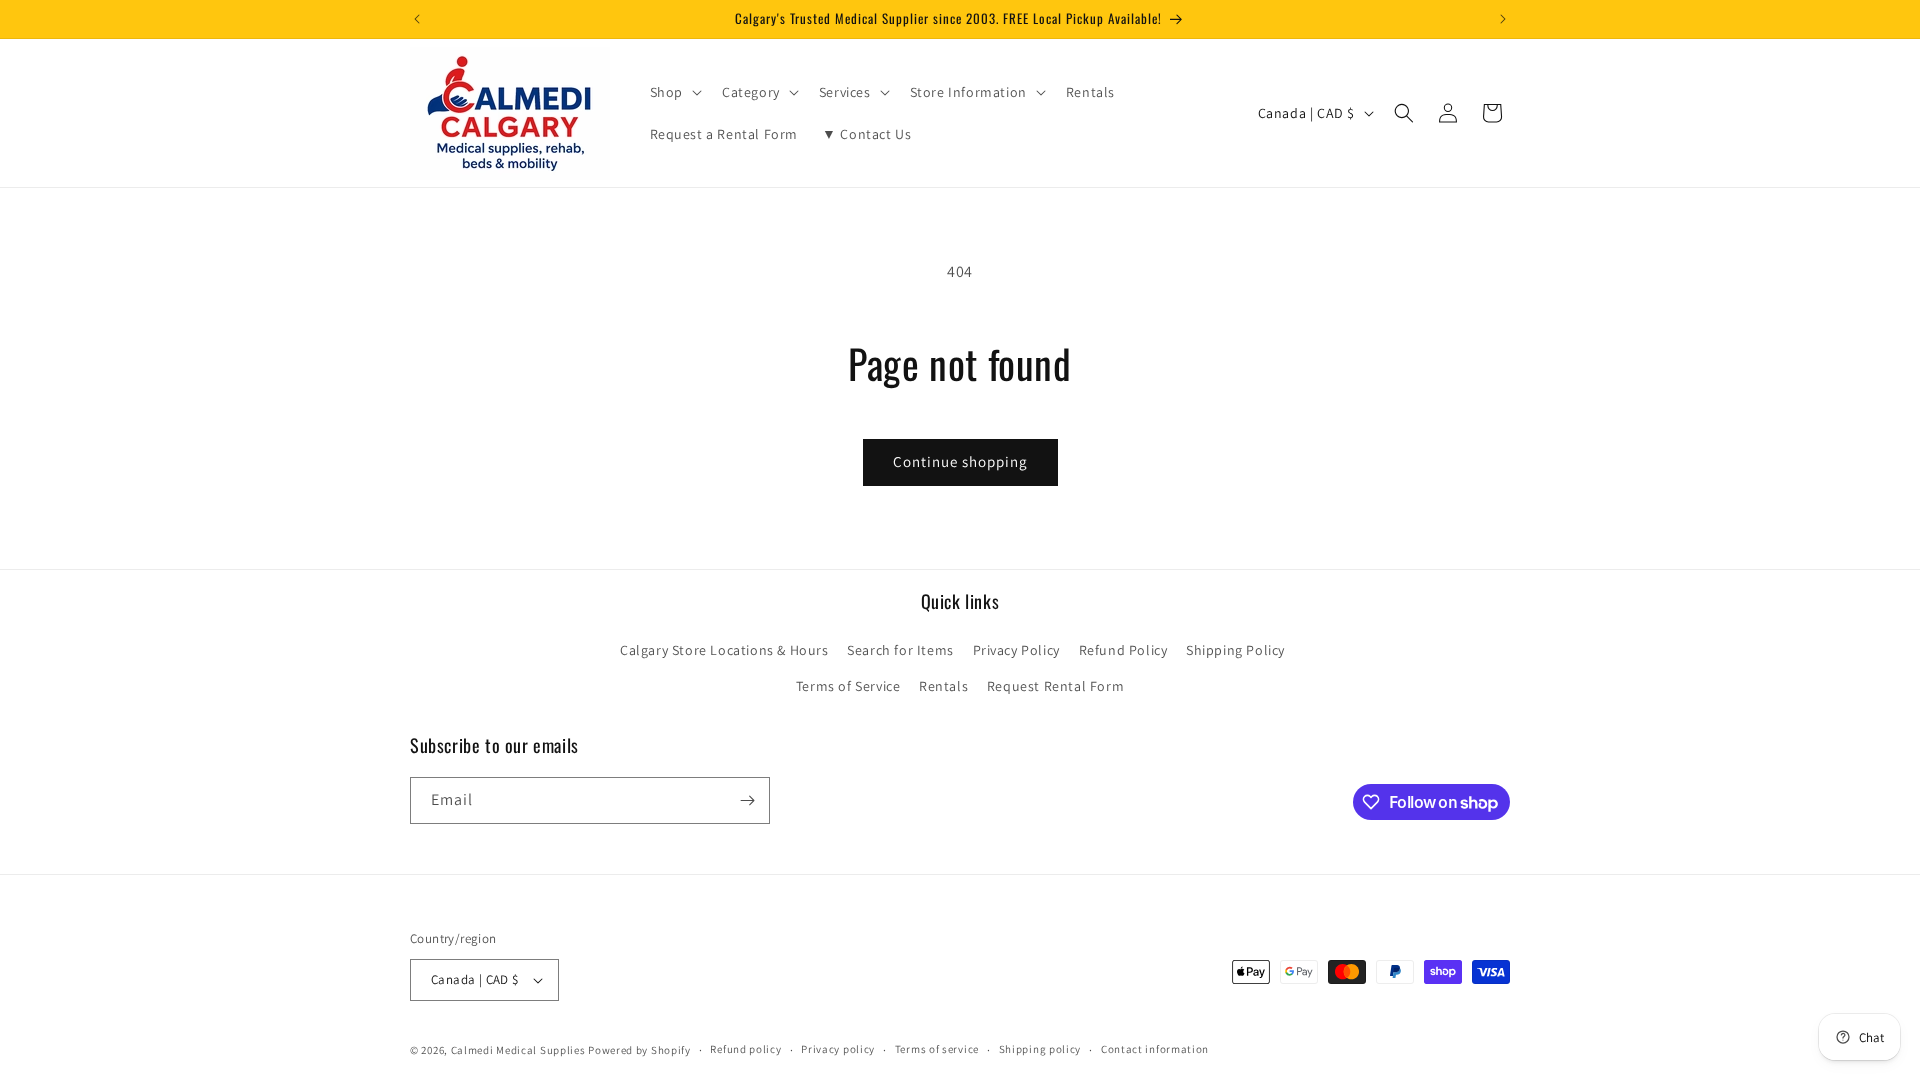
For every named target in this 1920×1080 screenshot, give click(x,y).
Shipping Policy (1235, 650)
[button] (674, 92)
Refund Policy (1123, 650)
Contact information (1155, 1049)
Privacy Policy (1016, 650)
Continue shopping (960, 461)
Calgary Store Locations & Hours (724, 650)
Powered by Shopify (639, 1050)
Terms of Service (848, 686)
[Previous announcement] (417, 19)
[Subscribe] (747, 800)
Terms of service (937, 1049)
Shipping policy (1040, 1049)
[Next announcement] (1503, 19)
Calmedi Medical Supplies (518, 1050)
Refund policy (745, 1049)
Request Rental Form (1055, 686)
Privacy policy (838, 1049)
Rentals (943, 686)
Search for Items (900, 650)
